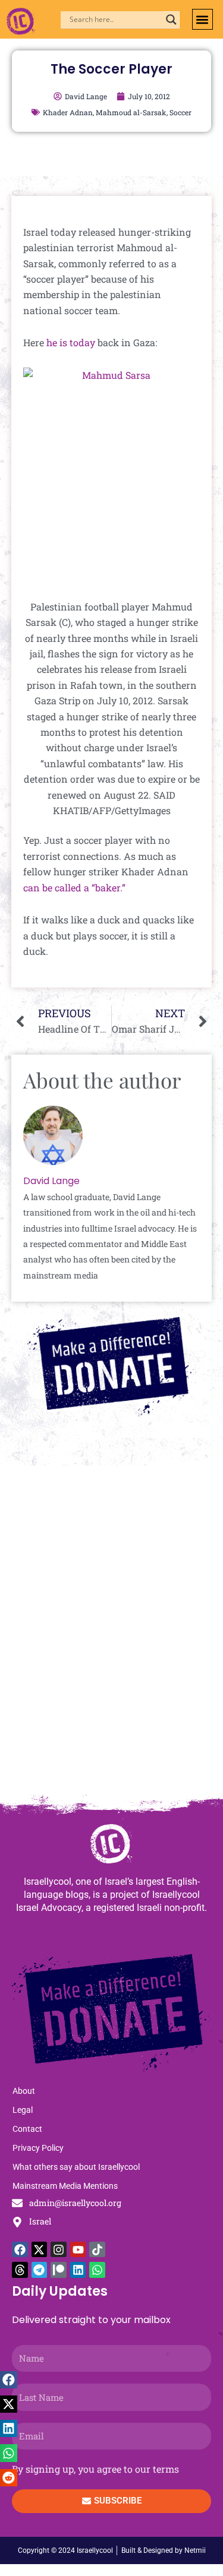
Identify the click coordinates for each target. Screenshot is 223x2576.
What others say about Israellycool (76, 2167)
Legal (23, 2110)
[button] (202, 19)
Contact (27, 2129)
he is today (71, 342)
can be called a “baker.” (74, 887)
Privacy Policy (38, 2148)
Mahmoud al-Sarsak (131, 112)
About (24, 2091)
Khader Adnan (68, 112)
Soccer (180, 112)
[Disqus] (111, 1636)
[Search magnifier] (171, 20)
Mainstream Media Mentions (65, 2186)
